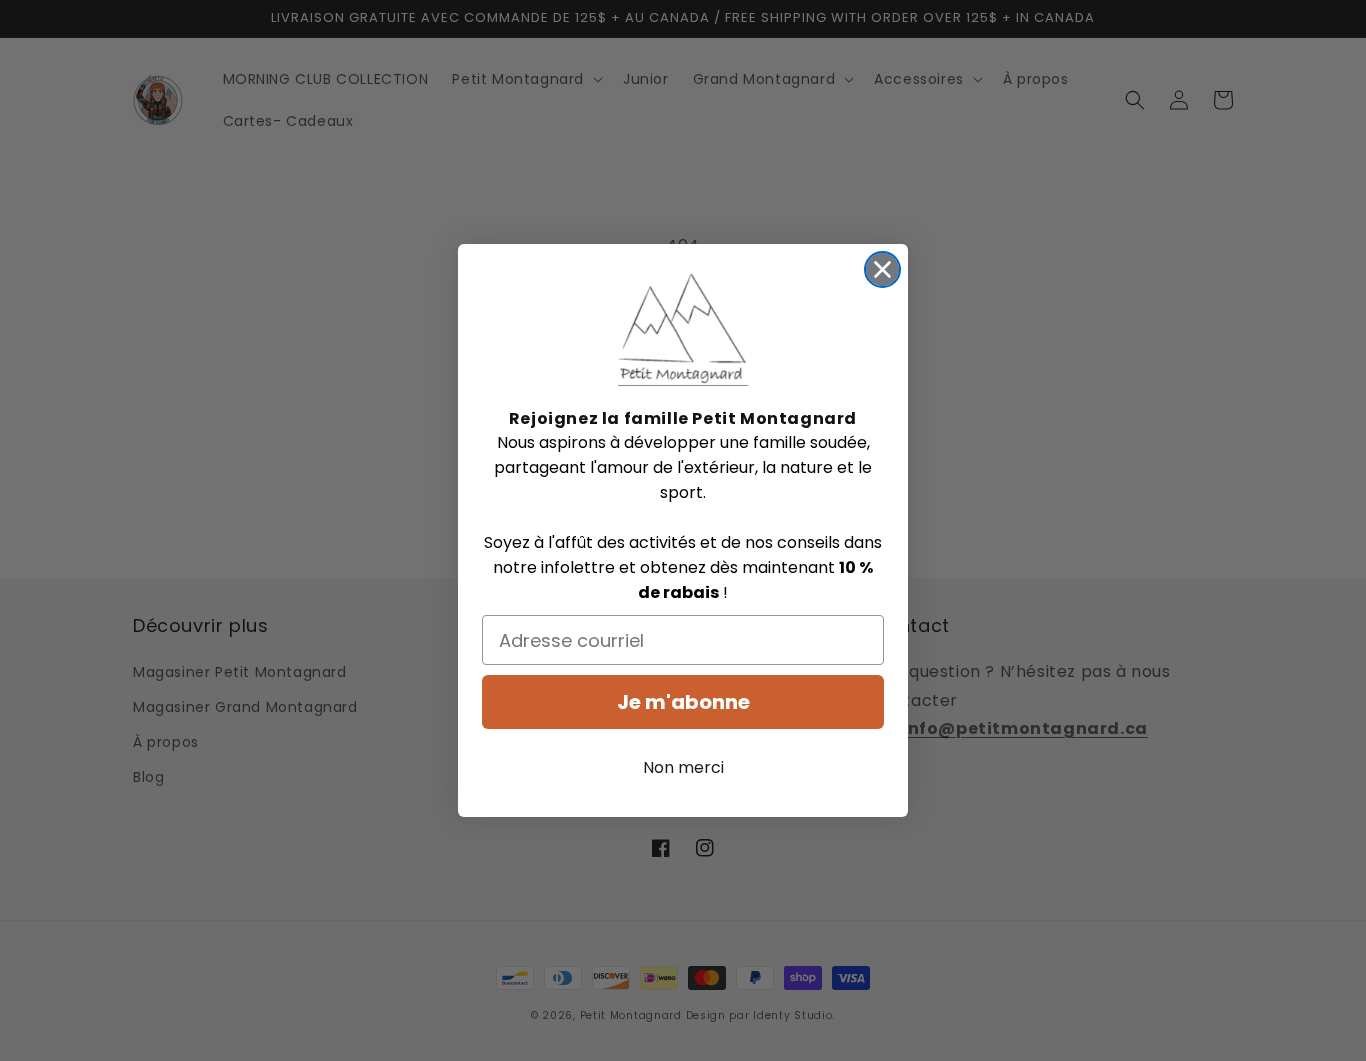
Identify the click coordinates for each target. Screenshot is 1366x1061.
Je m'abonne (683, 702)
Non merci (683, 767)
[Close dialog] (882, 269)
